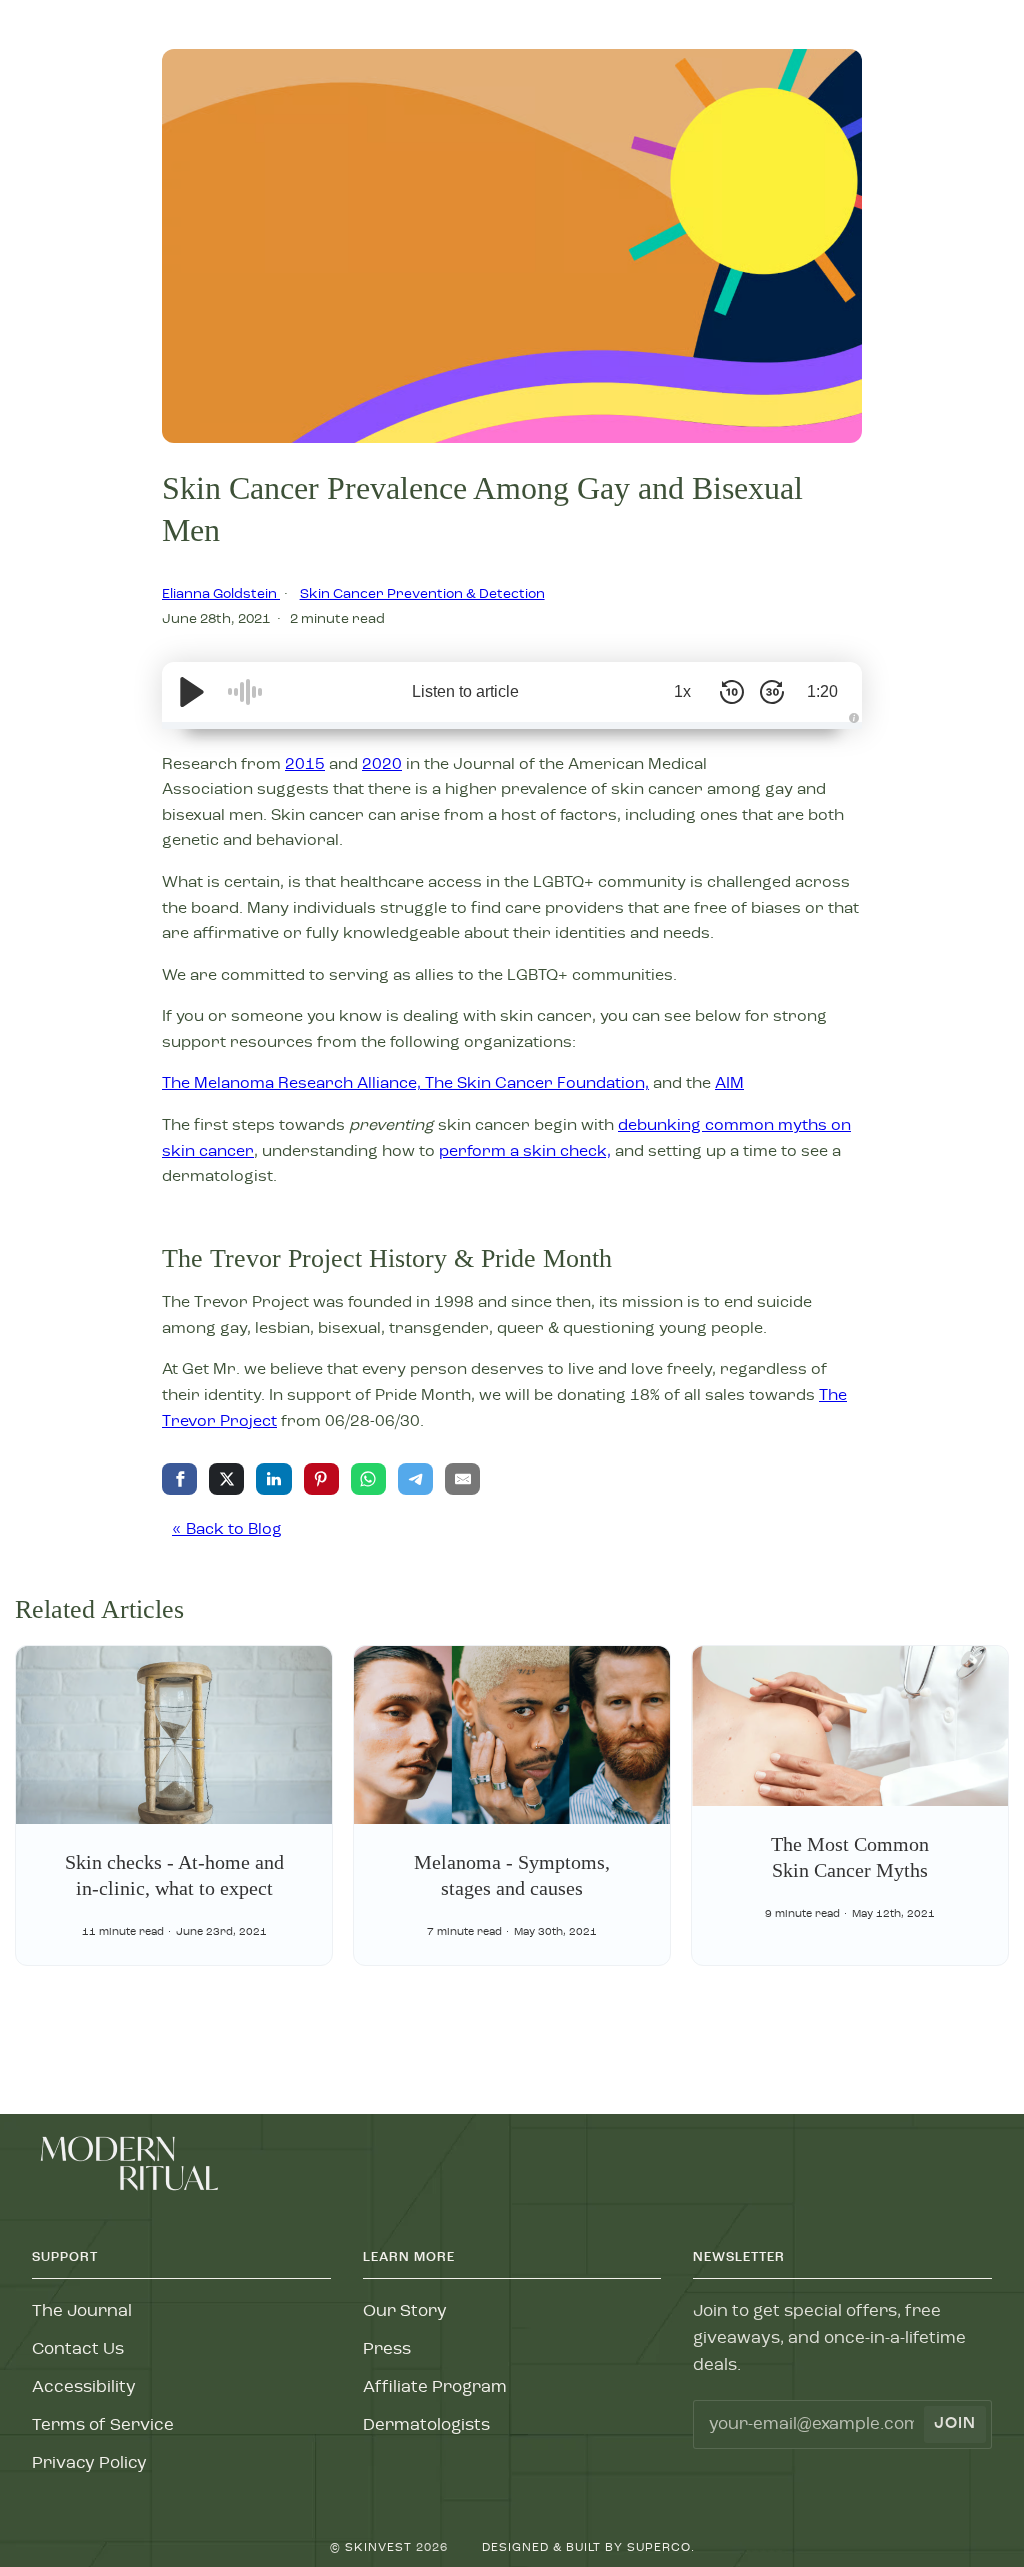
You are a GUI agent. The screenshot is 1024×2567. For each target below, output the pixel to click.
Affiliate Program (435, 2387)
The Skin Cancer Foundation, (537, 1084)
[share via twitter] (226, 1479)
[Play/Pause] (192, 692)
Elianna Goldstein (221, 594)
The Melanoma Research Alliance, (293, 1084)
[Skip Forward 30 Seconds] (772, 692)
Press (387, 2349)
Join (955, 2424)
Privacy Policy (89, 2463)
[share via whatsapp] (368, 1479)
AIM (729, 1084)
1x (682, 691)
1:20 (822, 691)
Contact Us (78, 2349)
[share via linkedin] (273, 1479)
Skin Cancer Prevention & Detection (422, 594)
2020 (382, 765)
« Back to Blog (227, 1530)
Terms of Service (103, 2425)
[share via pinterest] (321, 1479)
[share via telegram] (415, 1479)
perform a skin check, (525, 1152)
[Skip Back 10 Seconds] (732, 692)
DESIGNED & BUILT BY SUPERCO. (588, 2548)
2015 (305, 765)
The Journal (82, 2311)
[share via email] (462, 1479)
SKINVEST (378, 2548)
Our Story (405, 2311)
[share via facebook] (179, 1479)
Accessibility (84, 2387)
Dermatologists (426, 2425)
